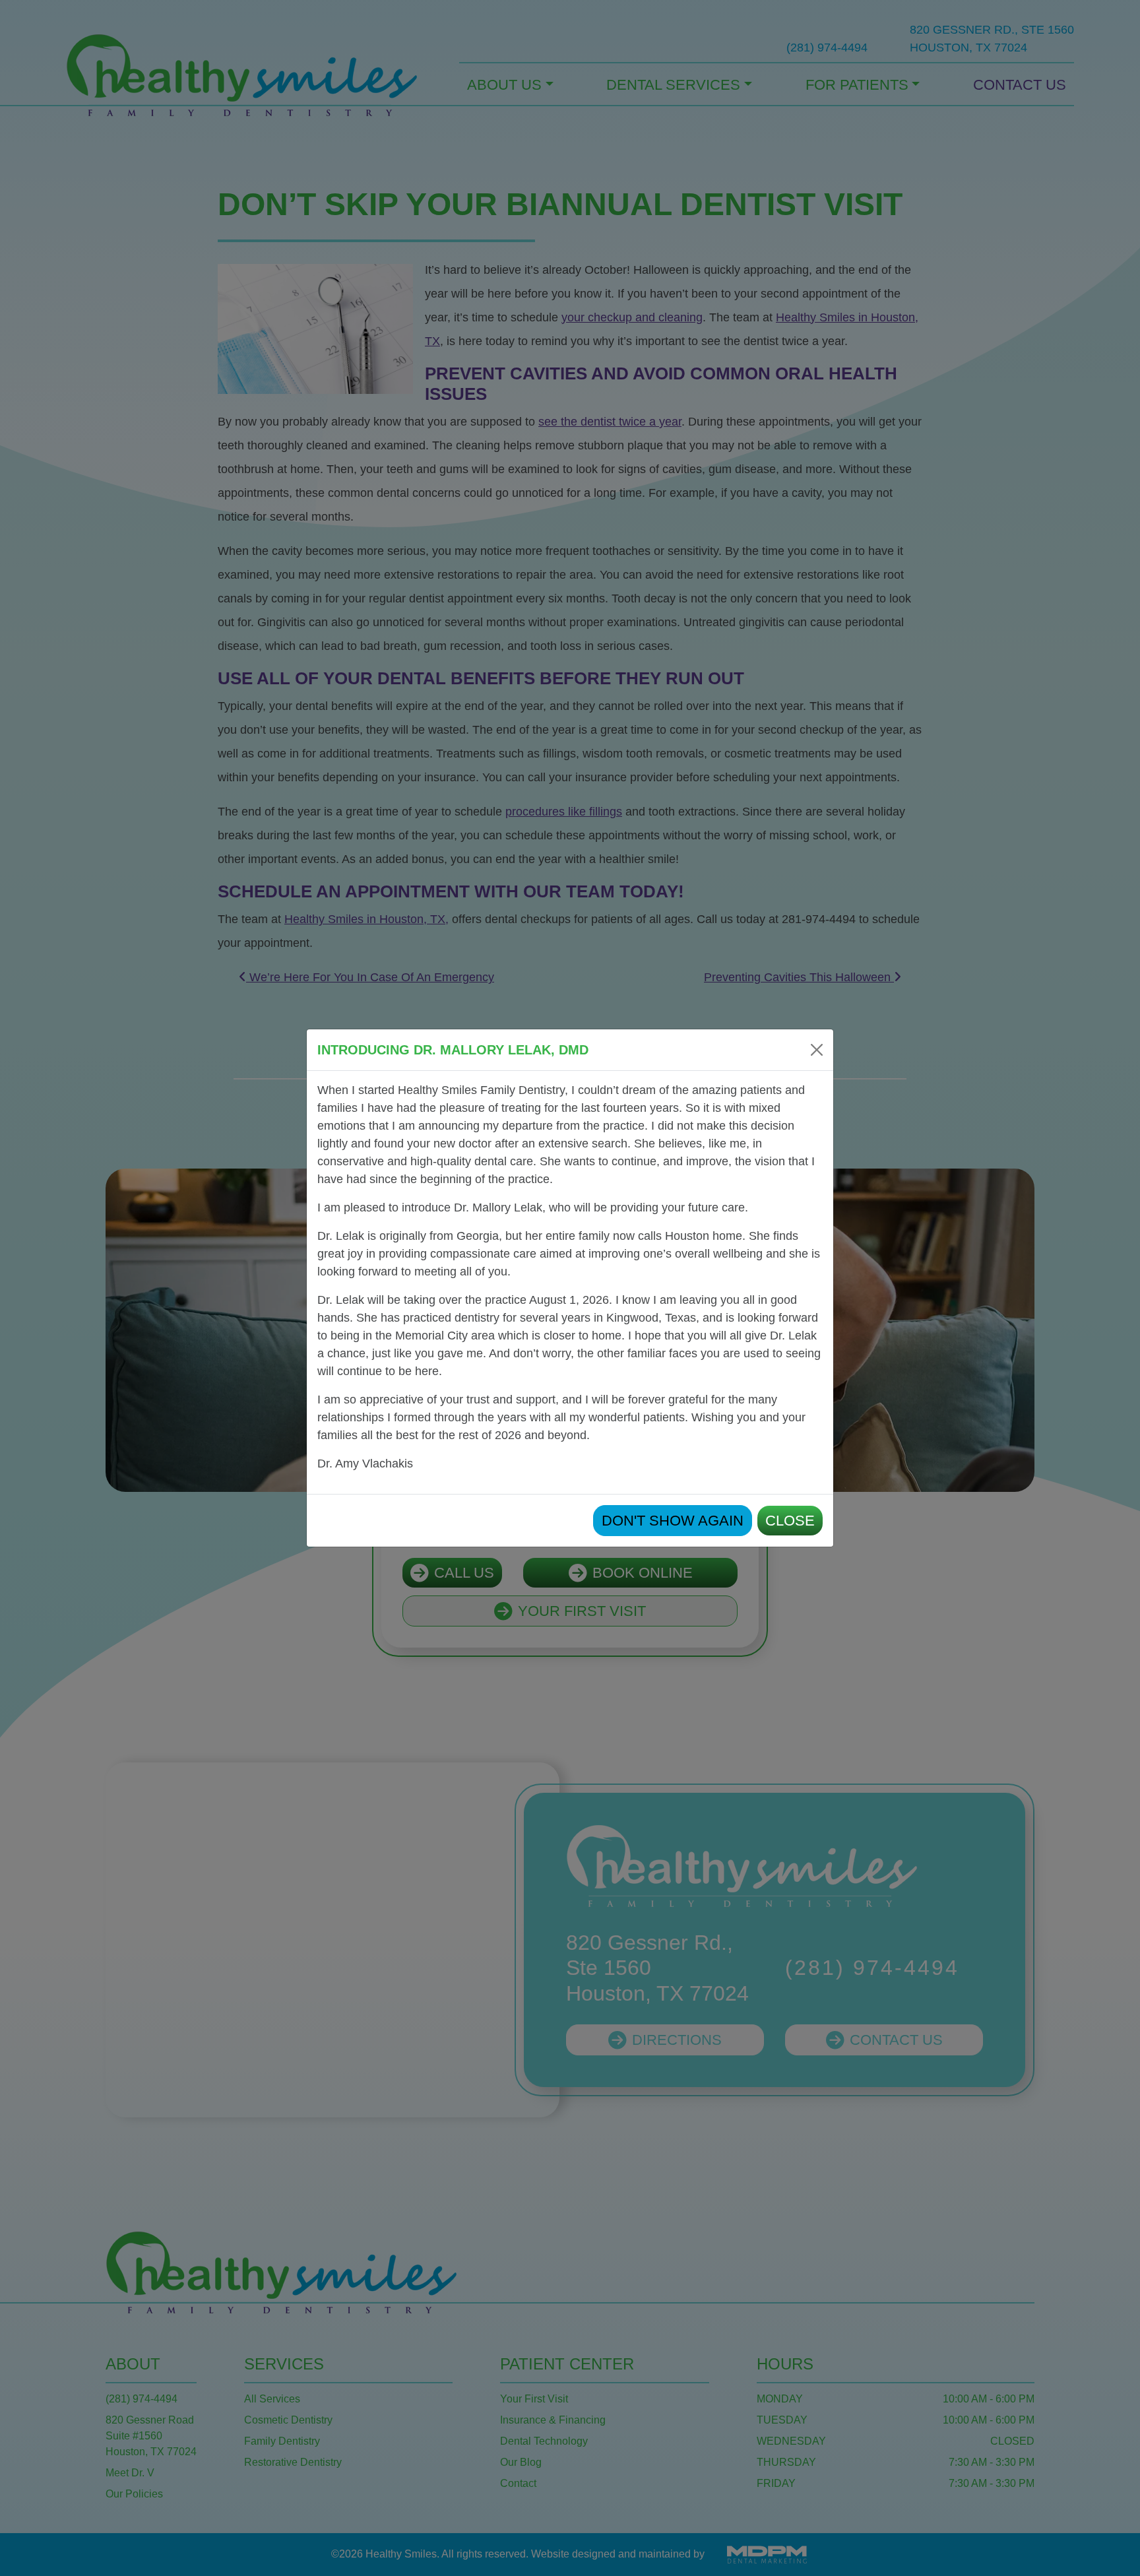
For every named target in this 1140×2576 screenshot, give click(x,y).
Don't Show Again (673, 1521)
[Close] (817, 1050)
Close (790, 1521)
